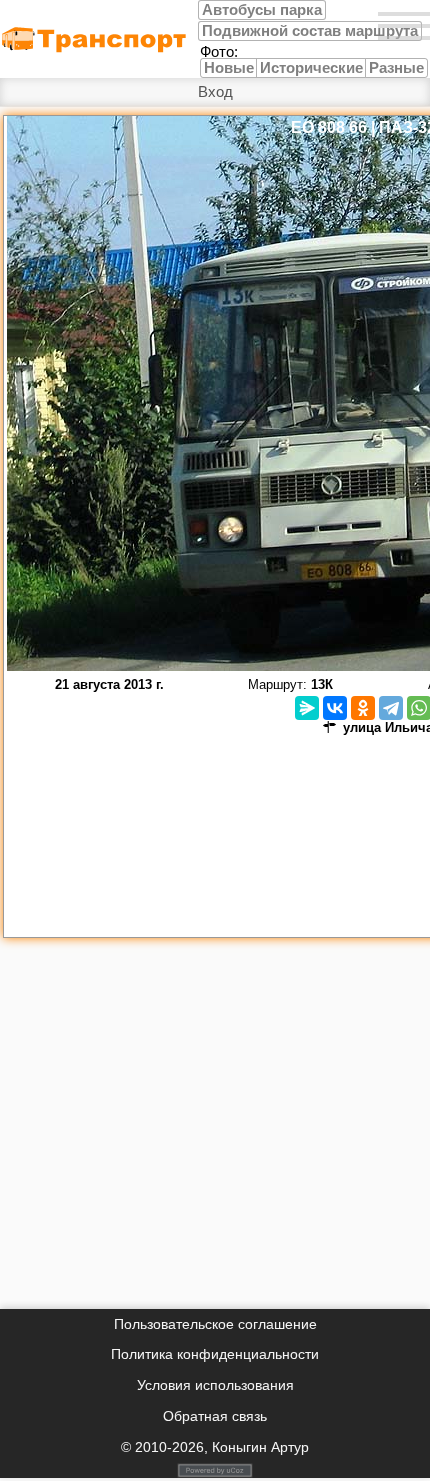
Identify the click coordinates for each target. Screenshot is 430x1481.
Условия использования (215, 1385)
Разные (396, 68)
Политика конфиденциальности (215, 1354)
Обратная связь (215, 1416)
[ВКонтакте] (335, 708)
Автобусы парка (262, 10)
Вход (215, 92)
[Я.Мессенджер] (307, 708)
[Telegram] (391, 708)
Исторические (311, 68)
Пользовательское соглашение (215, 1324)
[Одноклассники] (363, 708)
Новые (229, 68)
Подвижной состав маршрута (310, 31)
